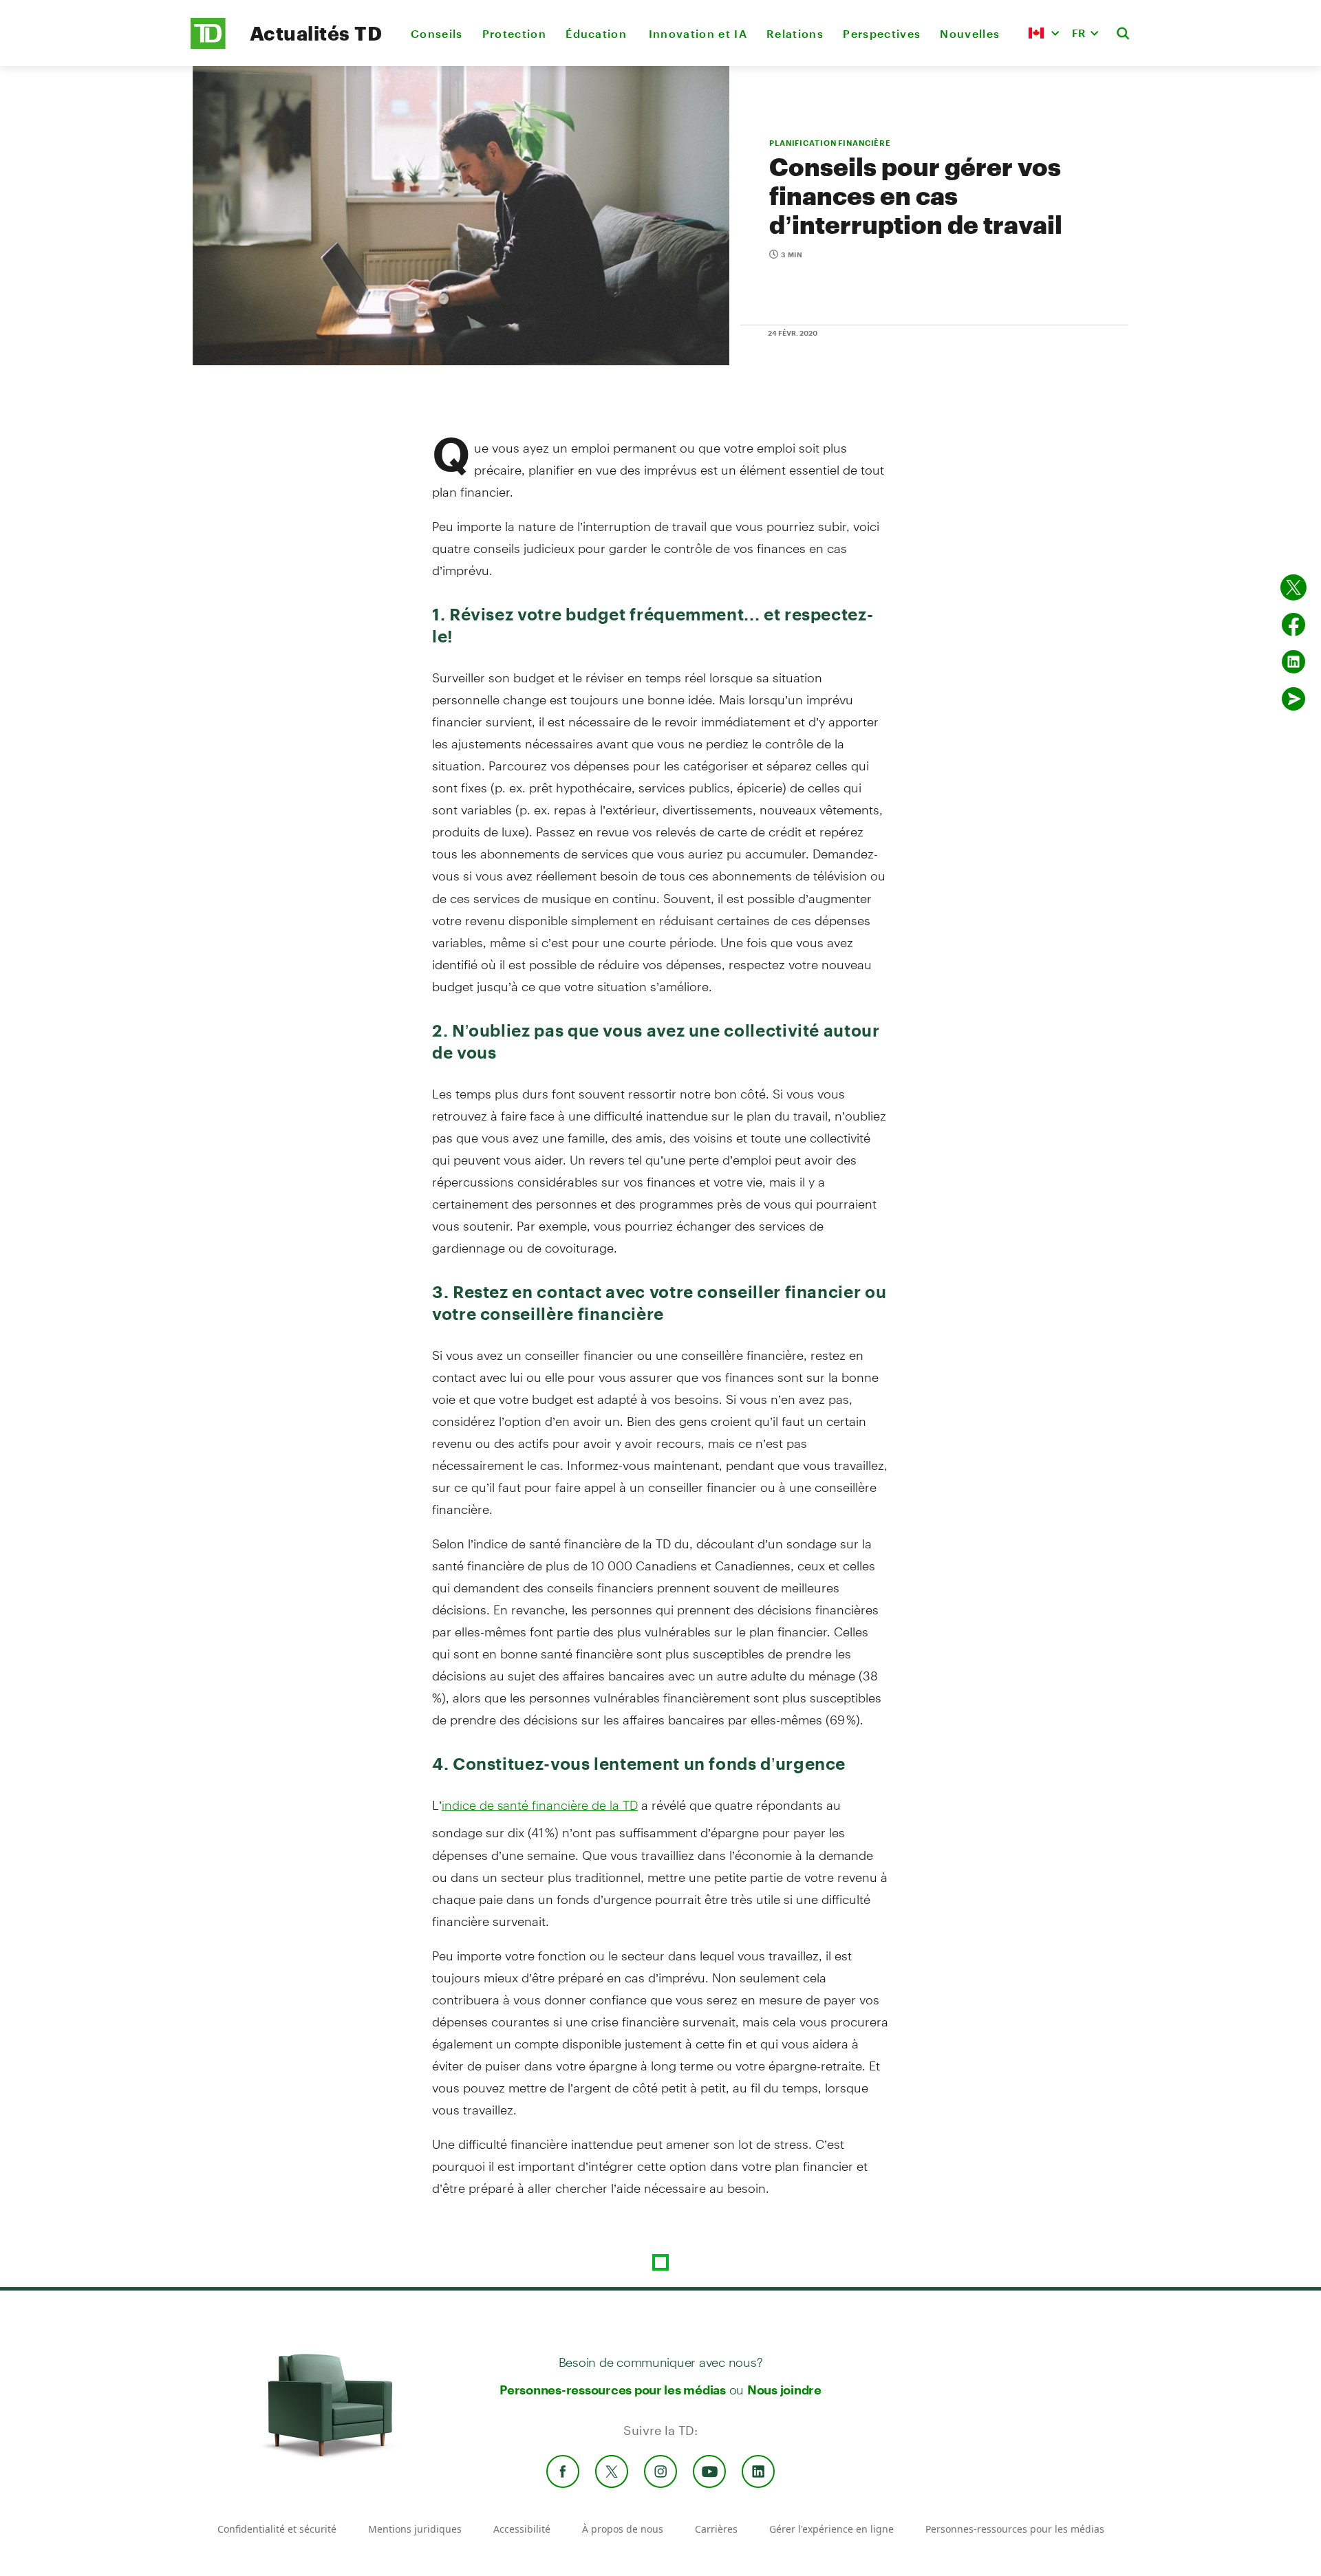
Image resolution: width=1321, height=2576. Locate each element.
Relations (795, 33)
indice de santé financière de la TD (540, 1805)
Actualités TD (316, 33)
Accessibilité (522, 2529)
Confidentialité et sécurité (277, 2529)
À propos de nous (623, 2529)
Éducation (597, 33)
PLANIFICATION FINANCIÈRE (830, 143)
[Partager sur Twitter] (1293, 587)
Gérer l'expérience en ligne (831, 2529)
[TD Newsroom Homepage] (208, 45)
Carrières (716, 2529)
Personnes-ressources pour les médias (613, 2390)
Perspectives (882, 33)
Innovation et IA (698, 33)
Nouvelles (970, 33)
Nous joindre (784, 2390)
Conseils (437, 33)
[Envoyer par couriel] (1293, 699)
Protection (514, 33)
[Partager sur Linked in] (1293, 662)
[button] (1044, 33)
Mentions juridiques (415, 2529)
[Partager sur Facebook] (1293, 625)
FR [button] (1079, 33)
